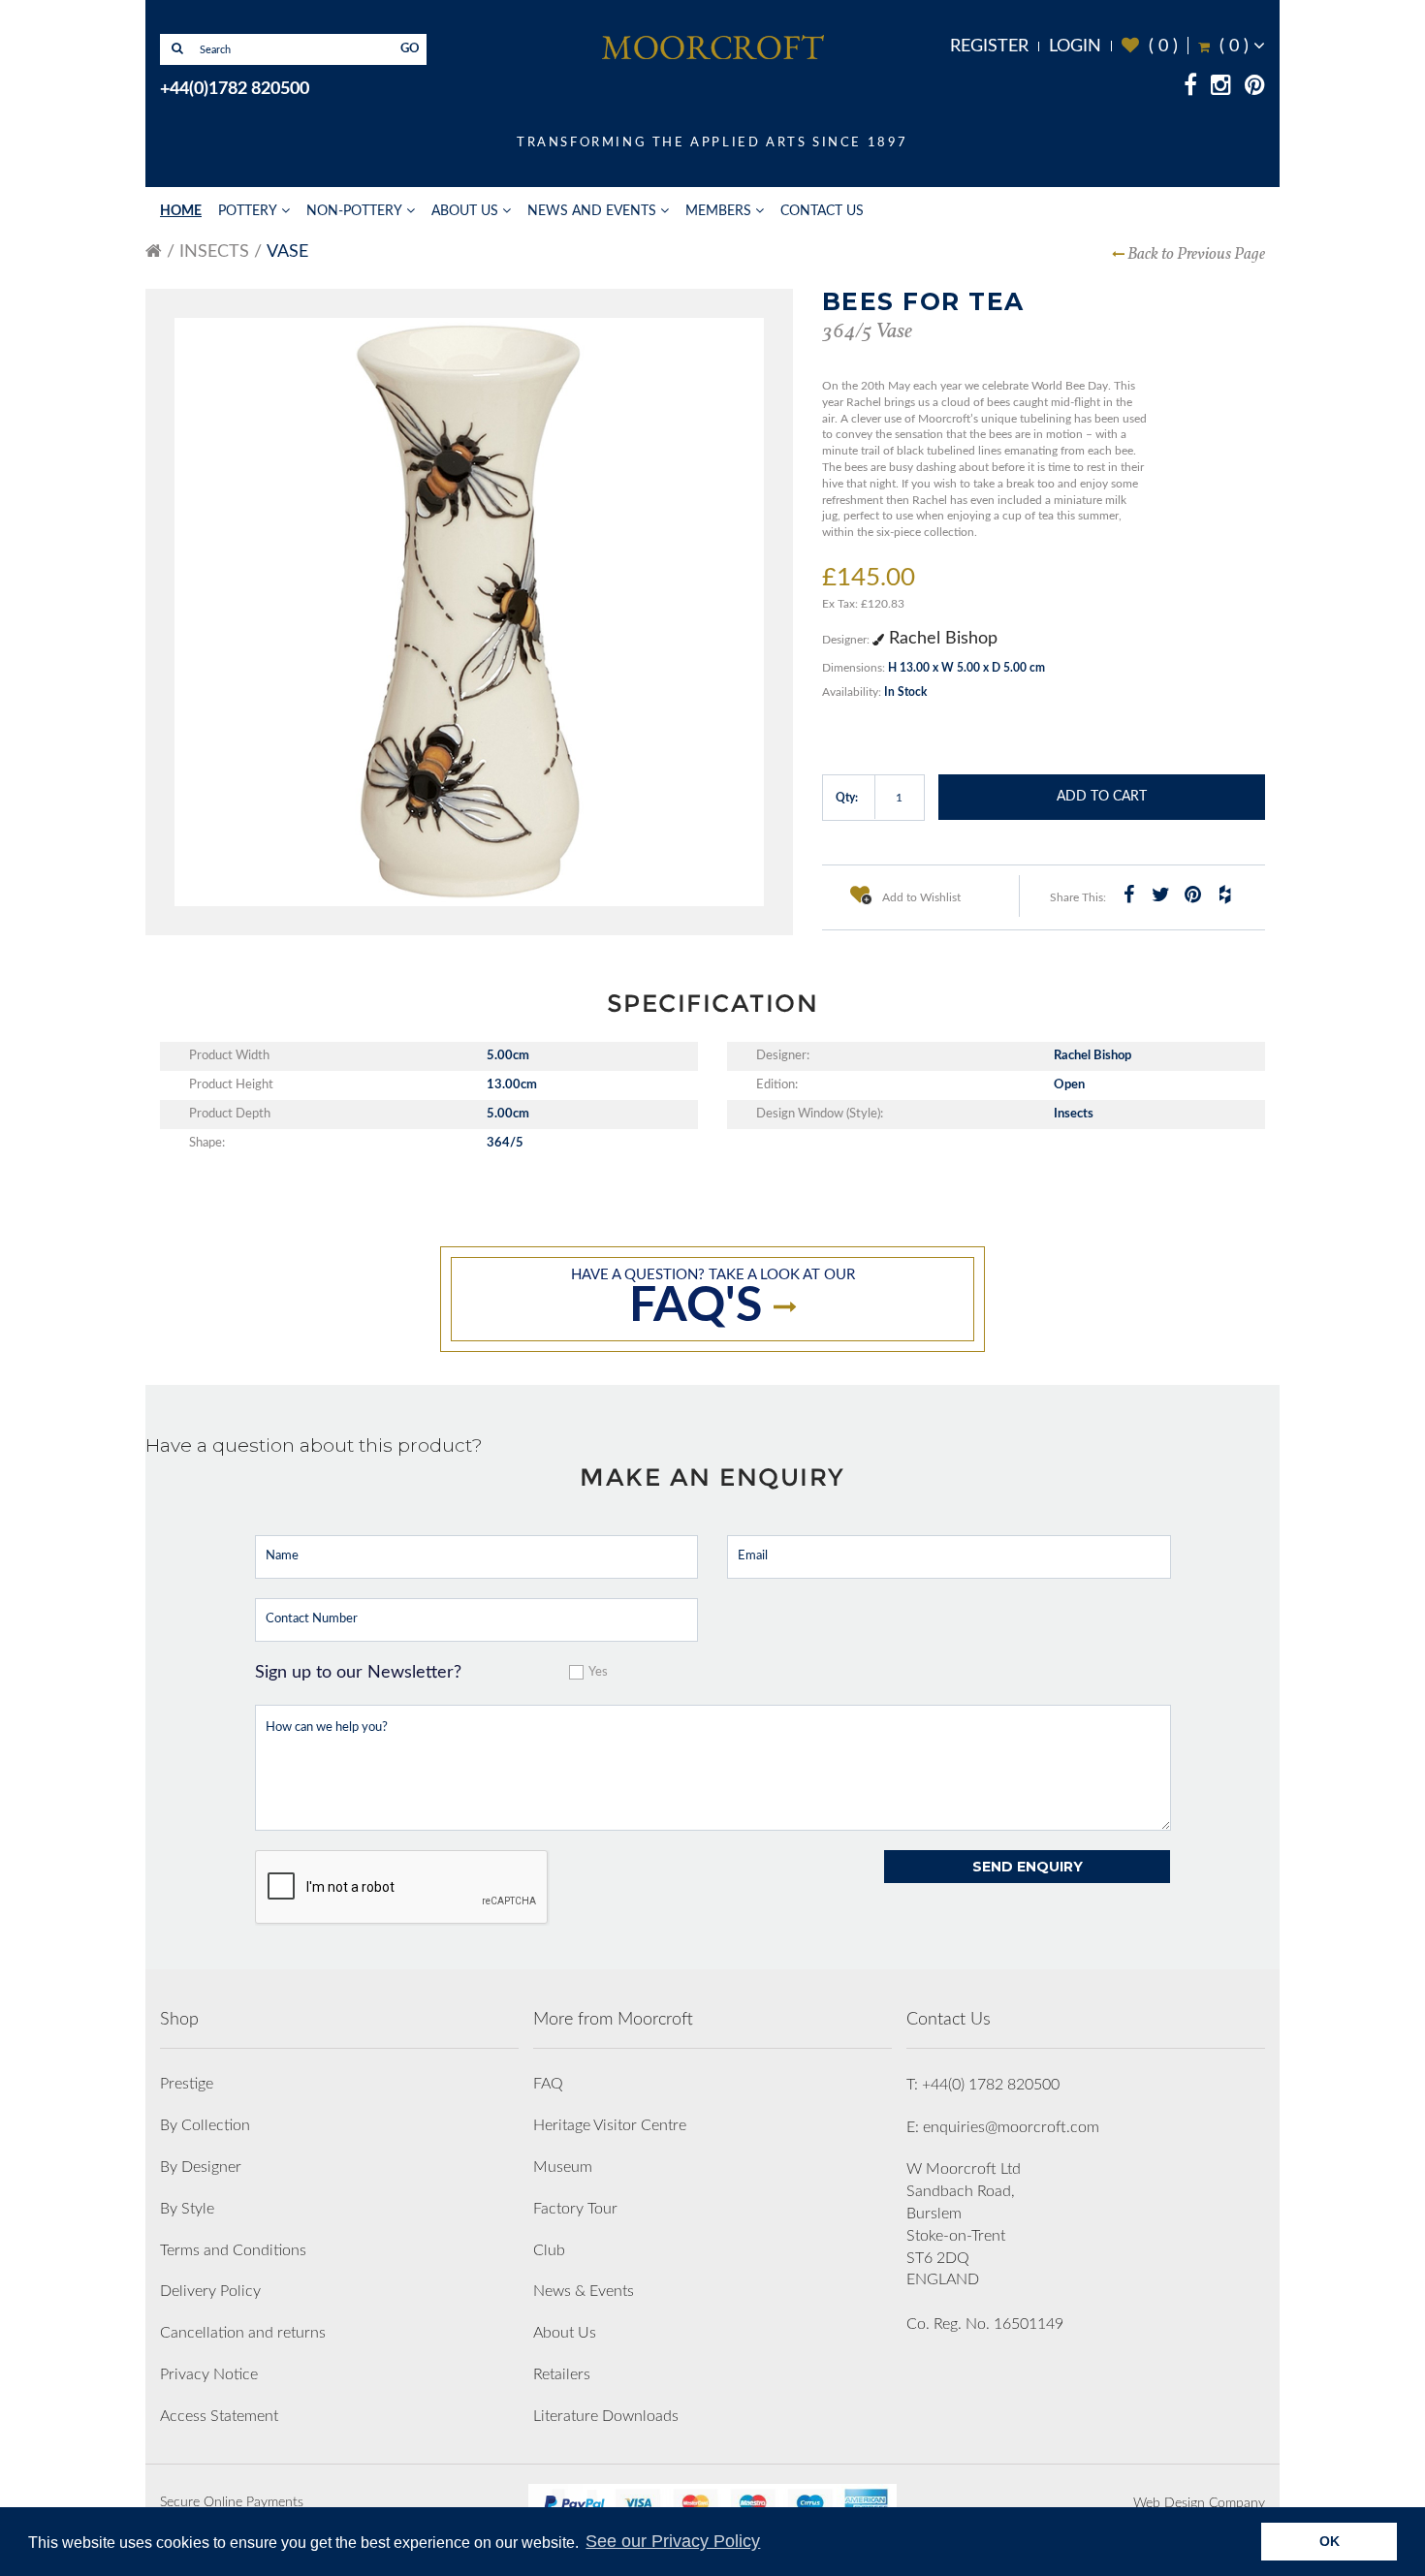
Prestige (187, 2084)
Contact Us (822, 211)
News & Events (584, 2291)
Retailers (562, 2374)
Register (989, 47)
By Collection (205, 2125)
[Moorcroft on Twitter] (1160, 895)
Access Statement (219, 2416)
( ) (1150, 46)
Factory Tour (575, 2209)
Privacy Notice (209, 2374)
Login (1075, 47)
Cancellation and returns (243, 2333)
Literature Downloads (606, 2416)
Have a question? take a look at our (713, 1299)
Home (181, 211)
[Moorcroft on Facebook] (1128, 895)
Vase (287, 252)
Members (718, 211)
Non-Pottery (354, 211)
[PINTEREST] (1255, 88)
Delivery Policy (210, 2291)
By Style (187, 2209)
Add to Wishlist (920, 897)
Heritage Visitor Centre (610, 2125)
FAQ (548, 2084)
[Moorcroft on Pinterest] (1192, 895)
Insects (214, 252)
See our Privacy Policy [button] (673, 2541)
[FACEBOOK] (1190, 88)
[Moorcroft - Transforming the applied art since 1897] (712, 47)
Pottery (248, 211)
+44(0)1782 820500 (235, 89)
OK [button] (1330, 2541)
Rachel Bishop (941, 639)
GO (410, 49)
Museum (563, 2167)
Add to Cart (1102, 797)
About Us (465, 211)
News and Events (592, 211)
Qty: (847, 798)
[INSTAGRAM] (1221, 88)
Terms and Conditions (233, 2250)
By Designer (201, 2167)
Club (549, 2250)
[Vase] (469, 613)
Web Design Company (1199, 2503)
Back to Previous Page (1196, 254)
